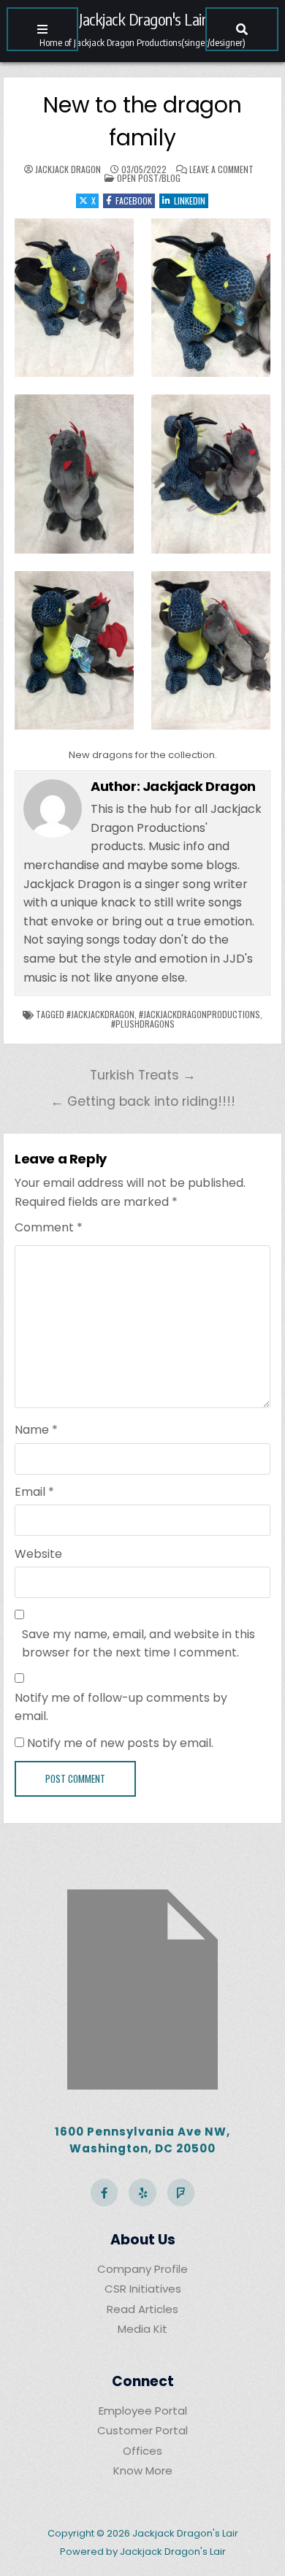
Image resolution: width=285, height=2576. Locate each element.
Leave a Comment (221, 169)
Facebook (134, 200)
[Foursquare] (181, 2193)
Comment (49, 1227)
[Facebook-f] (104, 2193)
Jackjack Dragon (68, 169)
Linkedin (190, 200)
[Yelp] (142, 2193)
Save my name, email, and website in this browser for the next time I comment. (138, 1644)
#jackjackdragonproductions (199, 1014)
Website (38, 1554)
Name (36, 1430)
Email (34, 1492)
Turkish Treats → (143, 1075)
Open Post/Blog (149, 178)
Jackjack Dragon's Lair (142, 19)
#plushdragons (143, 1024)
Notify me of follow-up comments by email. (121, 1707)
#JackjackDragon (100, 1014)
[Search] (242, 29)
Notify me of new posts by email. (120, 1743)
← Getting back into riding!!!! (143, 1101)
